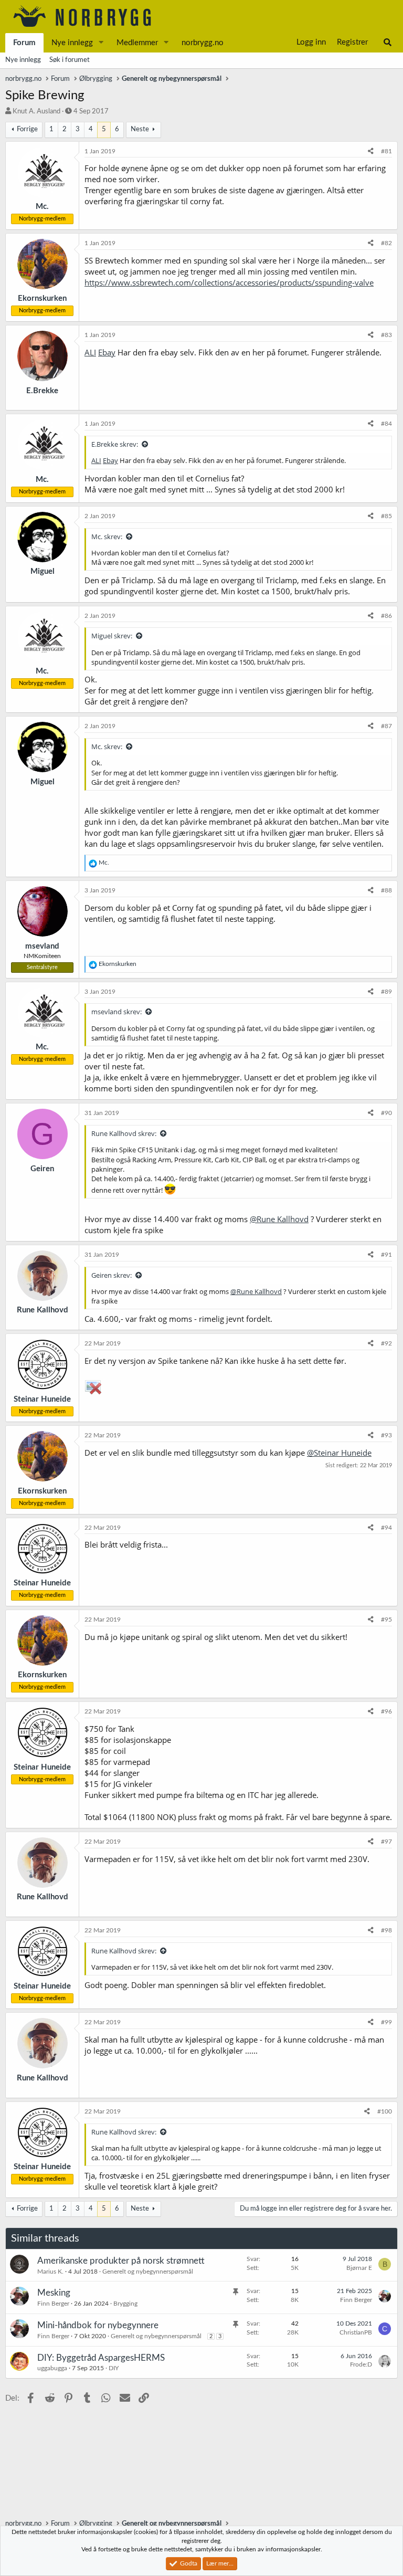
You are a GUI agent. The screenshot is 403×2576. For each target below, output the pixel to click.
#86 (386, 616)
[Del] (371, 151)
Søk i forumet (70, 60)
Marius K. (50, 2272)
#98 (386, 1930)
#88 (386, 890)
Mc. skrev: (107, 537)
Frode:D (361, 2364)
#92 (386, 1343)
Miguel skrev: (112, 636)
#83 (386, 335)
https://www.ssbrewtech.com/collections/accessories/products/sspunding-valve (229, 282)
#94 (386, 1528)
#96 (386, 1711)
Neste (140, 129)
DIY (114, 2368)
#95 (386, 1620)
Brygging (125, 2304)
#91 (386, 1255)
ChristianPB (356, 2332)
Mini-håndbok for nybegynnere (98, 2325)
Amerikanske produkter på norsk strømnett (121, 2261)
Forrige (27, 129)
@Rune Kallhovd (279, 1219)
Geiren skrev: (112, 1275)
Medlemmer (137, 43)
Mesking (54, 2293)
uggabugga (52, 2368)
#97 (386, 1842)
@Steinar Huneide (339, 1453)
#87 (386, 726)
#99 (386, 2022)
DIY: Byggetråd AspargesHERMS (101, 2358)
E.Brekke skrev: (115, 444)
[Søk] (388, 43)
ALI (90, 352)
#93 (386, 1435)
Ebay (107, 352)
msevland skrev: (116, 1012)
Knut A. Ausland (36, 112)
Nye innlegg (72, 43)
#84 (386, 424)
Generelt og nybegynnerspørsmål (148, 2272)
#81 (386, 151)
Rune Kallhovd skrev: (124, 1133)
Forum (24, 43)
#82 (386, 243)
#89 (386, 992)
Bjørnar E (359, 2268)
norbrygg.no (203, 43)
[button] (101, 43)
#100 (385, 2111)
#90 (386, 1113)
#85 (386, 516)
